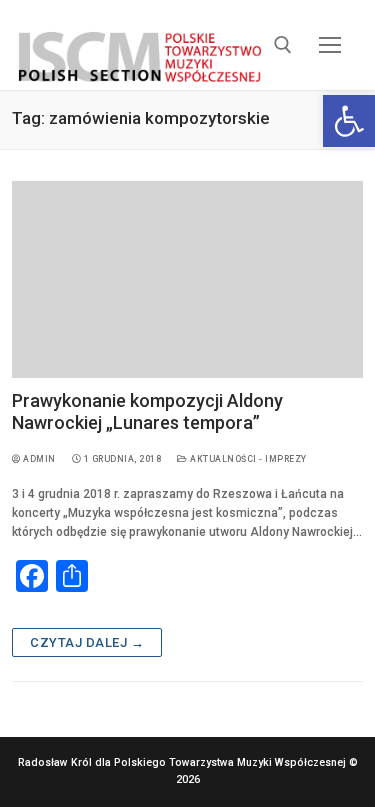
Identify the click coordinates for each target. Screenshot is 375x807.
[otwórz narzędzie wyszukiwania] (283, 45)
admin (38, 459)
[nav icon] (330, 44)
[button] (349, 121)
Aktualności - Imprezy (247, 459)
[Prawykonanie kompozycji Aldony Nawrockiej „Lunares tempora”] (187, 279)
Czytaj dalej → (87, 642)
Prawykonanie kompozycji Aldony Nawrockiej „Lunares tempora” (147, 411)
